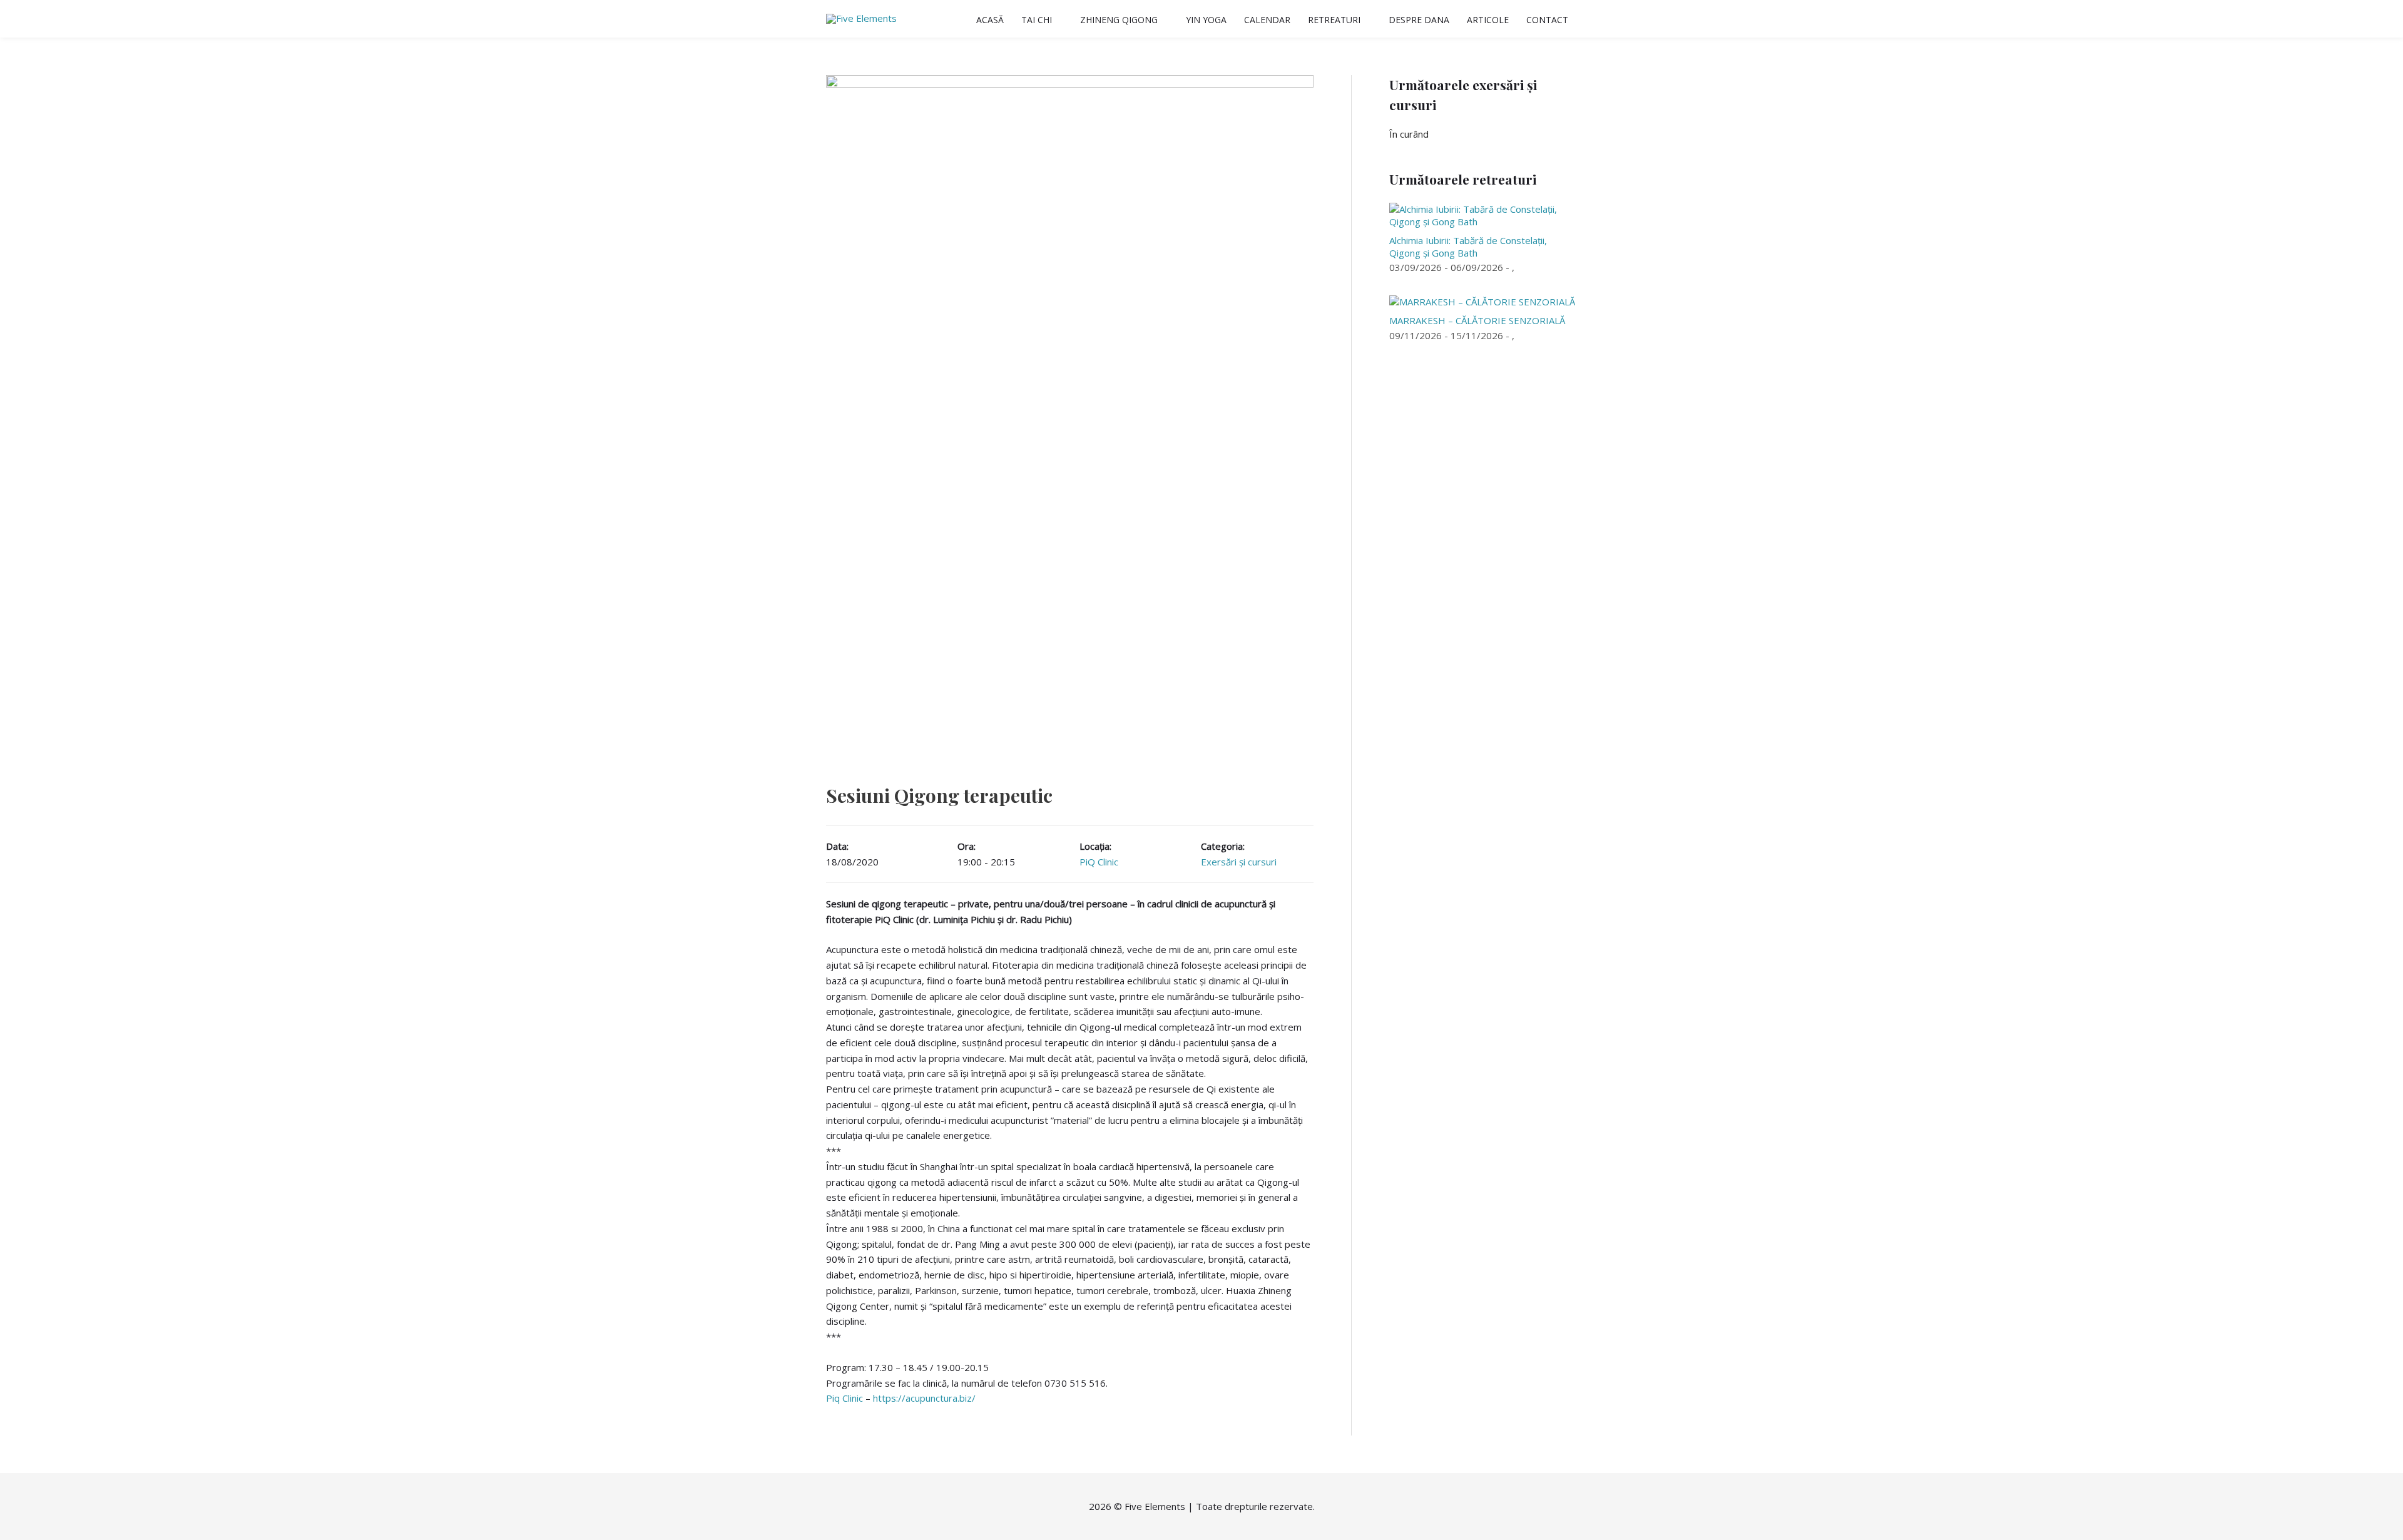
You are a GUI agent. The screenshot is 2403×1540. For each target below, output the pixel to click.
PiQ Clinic (1099, 862)
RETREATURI (1334, 20)
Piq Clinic (844, 1398)
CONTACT (1547, 20)
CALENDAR (1267, 20)
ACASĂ (990, 20)
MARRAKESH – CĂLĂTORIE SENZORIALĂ (1477, 320)
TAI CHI (1037, 20)
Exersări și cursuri (1239, 862)
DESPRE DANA (1419, 20)
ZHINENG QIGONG (1119, 20)
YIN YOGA (1206, 20)
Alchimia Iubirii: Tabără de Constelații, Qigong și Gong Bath (1468, 247)
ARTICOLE (1488, 20)
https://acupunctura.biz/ (924, 1398)
